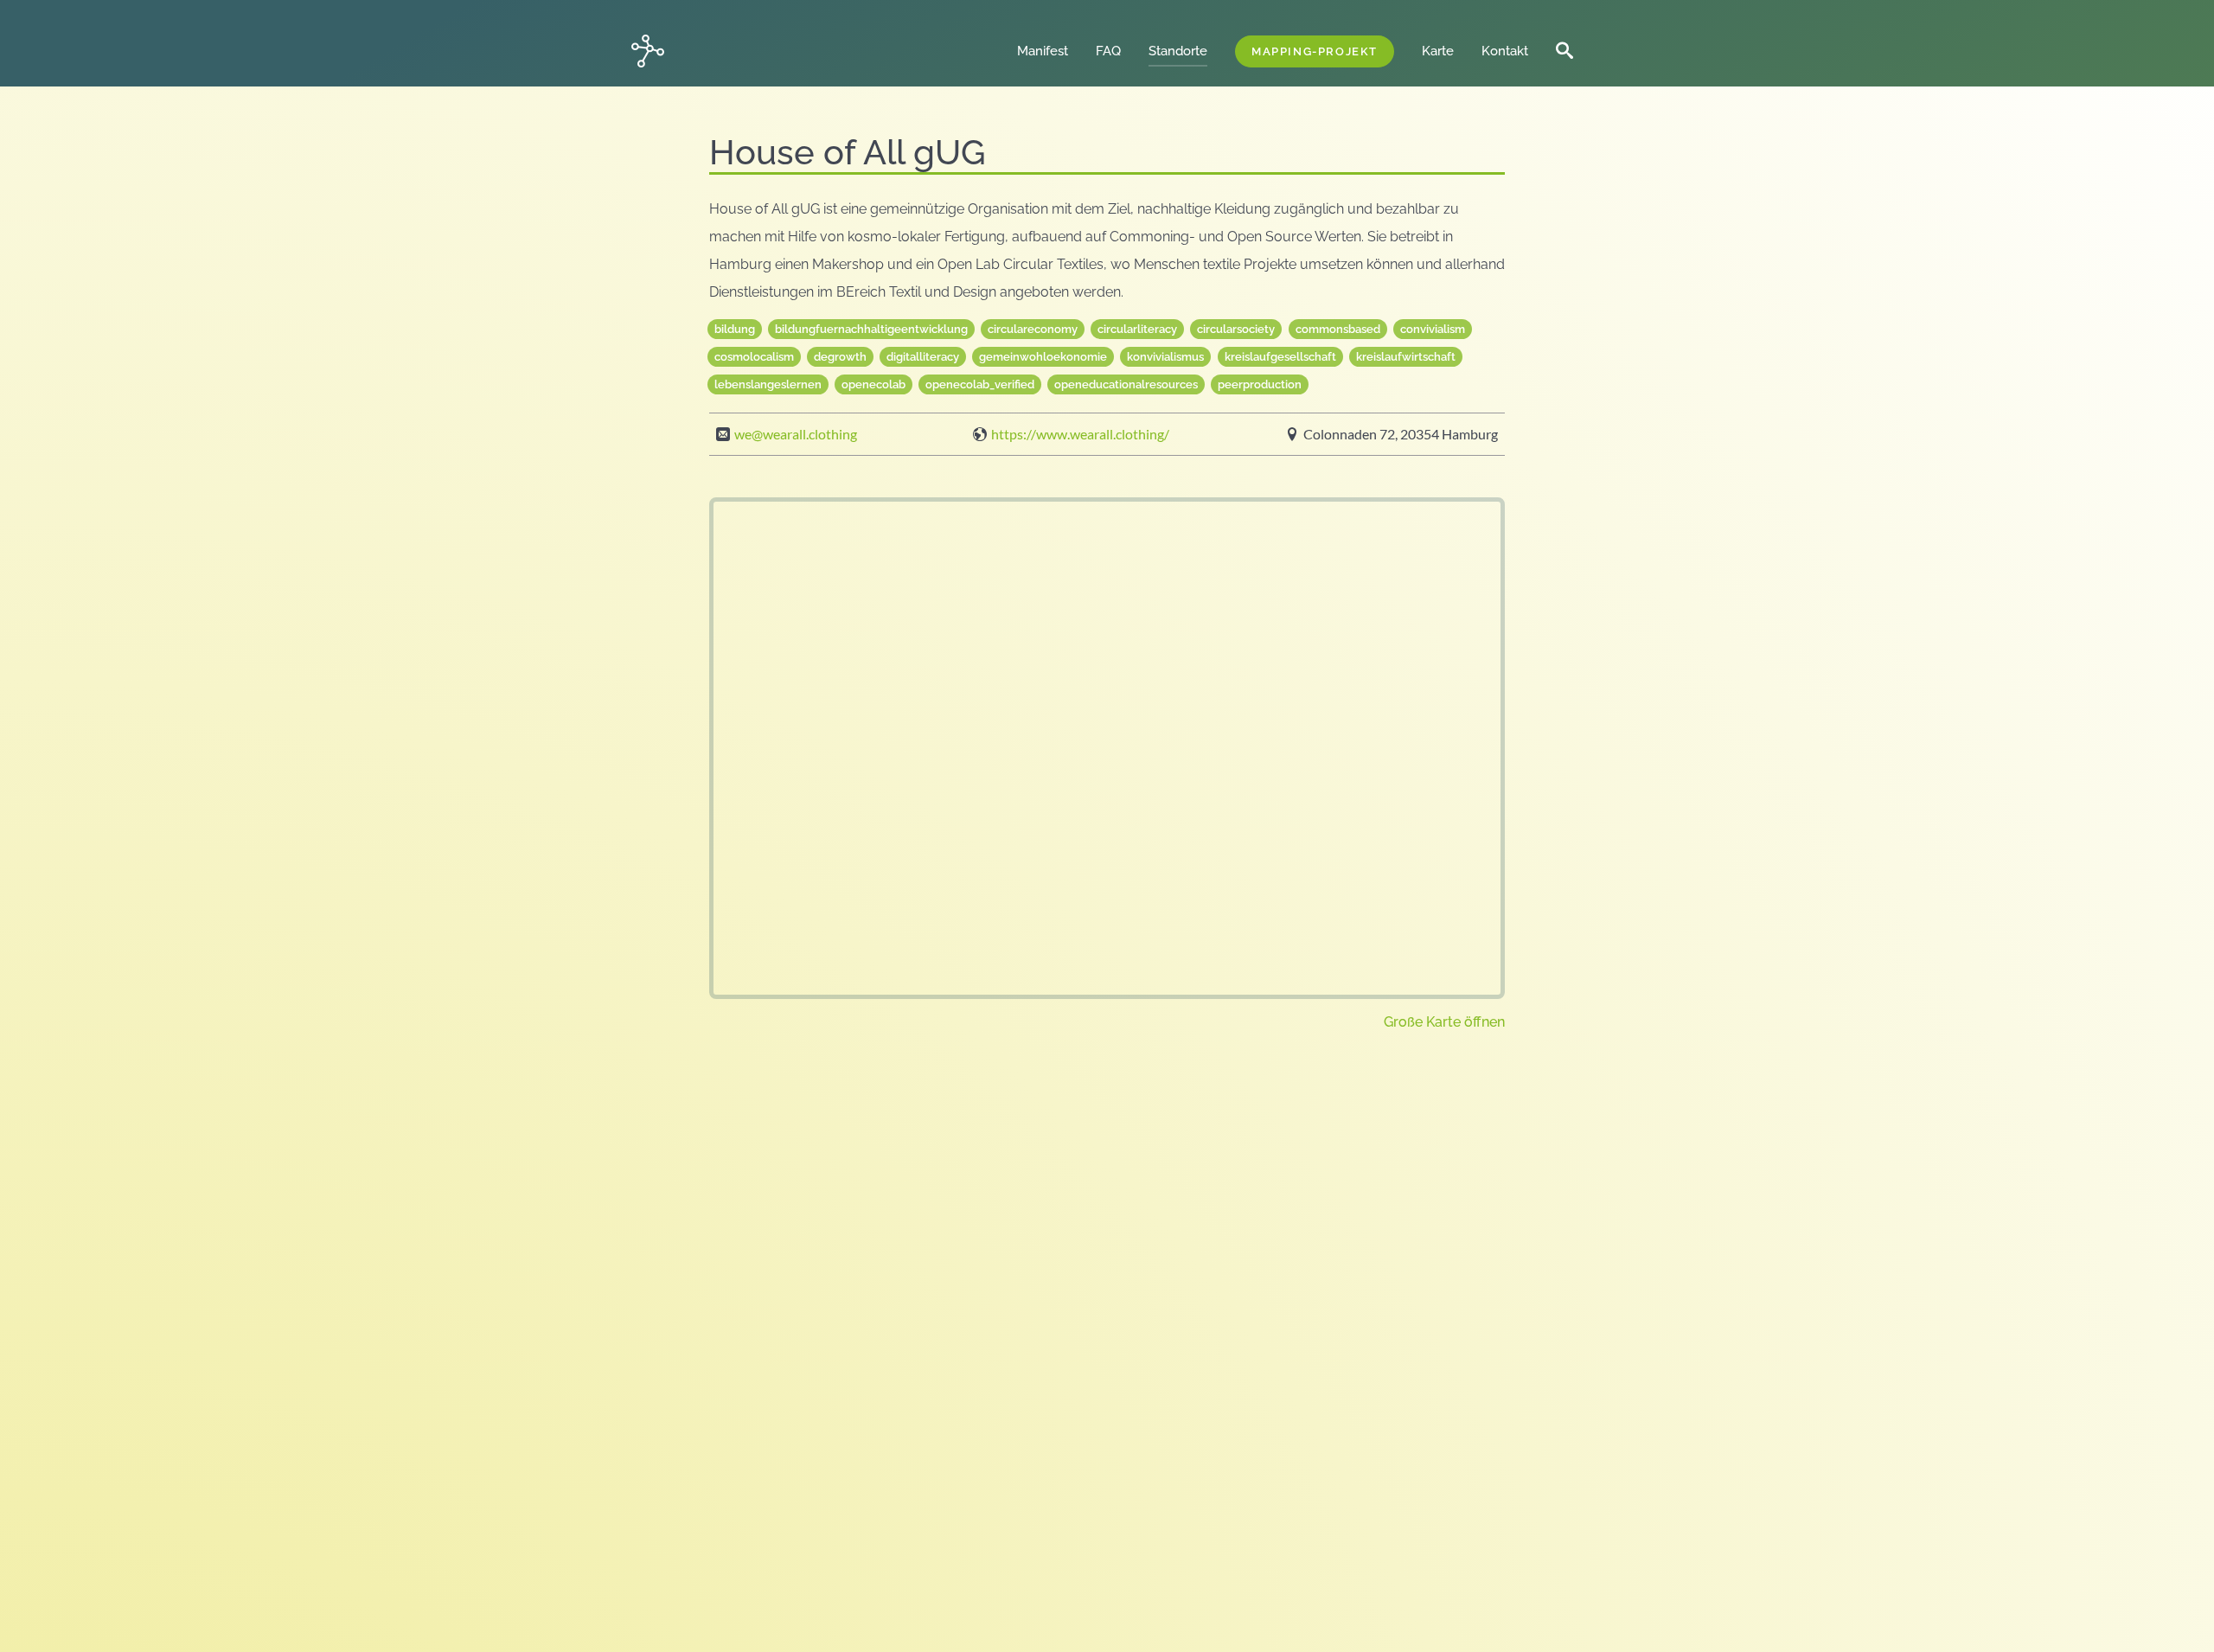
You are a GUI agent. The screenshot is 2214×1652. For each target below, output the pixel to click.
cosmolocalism (754, 357)
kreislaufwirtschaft (1406, 357)
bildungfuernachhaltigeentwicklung (871, 329)
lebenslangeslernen (768, 384)
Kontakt (1505, 51)
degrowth (840, 357)
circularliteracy (1137, 329)
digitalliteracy (923, 357)
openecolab (873, 384)
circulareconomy (1033, 329)
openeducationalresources (1126, 384)
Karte (1438, 51)
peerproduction (1260, 384)
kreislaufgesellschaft (1280, 357)
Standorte (1185, 51)
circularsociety (1236, 329)
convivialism (1433, 329)
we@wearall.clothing (796, 434)
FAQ (1115, 51)
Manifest (1049, 51)
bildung (735, 329)
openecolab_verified (980, 384)
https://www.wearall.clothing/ (1080, 434)
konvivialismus (1165, 357)
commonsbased (1338, 329)
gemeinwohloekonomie (1043, 357)
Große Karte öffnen (1444, 1022)
